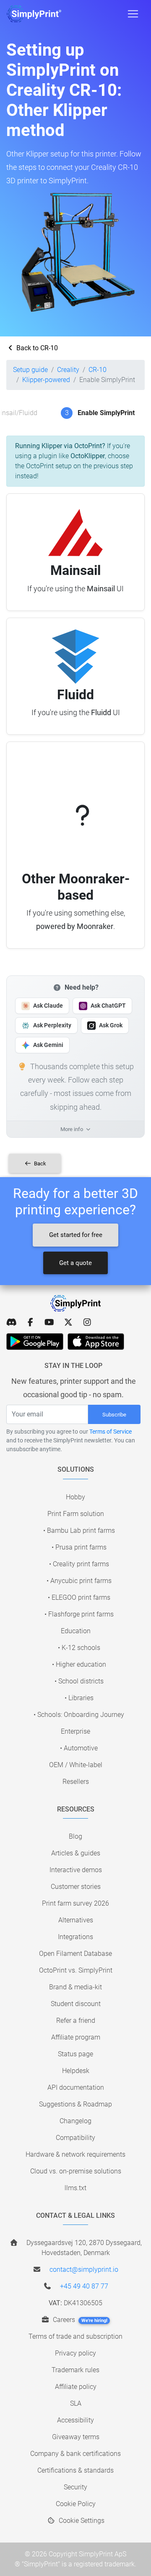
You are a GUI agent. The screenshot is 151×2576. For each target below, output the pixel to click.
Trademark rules (75, 2370)
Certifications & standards (75, 2470)
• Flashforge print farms (79, 1614)
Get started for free (76, 1235)
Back (39, 1164)
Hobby (75, 1497)
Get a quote (75, 1263)
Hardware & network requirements (75, 2154)
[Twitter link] (68, 1322)
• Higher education (79, 1664)
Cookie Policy (76, 2504)
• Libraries (79, 1698)
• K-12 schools (79, 1648)
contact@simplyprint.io (84, 2269)
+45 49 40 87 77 (84, 2286)
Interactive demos (76, 1870)
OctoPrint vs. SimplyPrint (76, 1970)
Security (75, 2487)
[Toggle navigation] (133, 14)
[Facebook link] (30, 1322)
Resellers (76, 1782)
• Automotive (79, 1748)
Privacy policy (75, 2353)
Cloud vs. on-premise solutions (76, 2171)
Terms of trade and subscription (75, 2336)
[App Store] (96, 1342)
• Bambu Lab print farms (79, 1530)
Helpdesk (76, 2071)
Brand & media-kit (75, 1987)
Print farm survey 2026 (75, 1903)
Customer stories (76, 1887)
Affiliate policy (76, 2387)
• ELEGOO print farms (79, 1597)
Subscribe (114, 1415)
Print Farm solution (76, 1514)
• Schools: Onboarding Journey (79, 1715)
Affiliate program (76, 2037)
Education (76, 1631)
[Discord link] (12, 1322)
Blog (75, 1836)
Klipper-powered (46, 380)
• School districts (79, 1681)
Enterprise (75, 1731)
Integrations (75, 1937)
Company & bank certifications (75, 2454)
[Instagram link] (87, 1322)
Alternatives (76, 1920)
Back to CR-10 (36, 348)
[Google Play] (35, 1342)
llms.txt (75, 2188)
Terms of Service (111, 1432)
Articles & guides (76, 1853)
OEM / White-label (76, 1765)
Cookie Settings (81, 2521)
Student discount (76, 2004)
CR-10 (98, 370)
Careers (79, 2320)
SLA (76, 2403)
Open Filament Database (75, 1954)
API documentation (76, 2087)
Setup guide (30, 370)
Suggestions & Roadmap (75, 2104)
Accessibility (75, 2420)
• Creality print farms (79, 1564)
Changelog (75, 2121)
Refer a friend (76, 2021)
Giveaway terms (76, 2437)
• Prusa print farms (79, 1547)
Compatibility (75, 2138)
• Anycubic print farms (79, 1581)
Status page (75, 2054)
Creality (68, 370)
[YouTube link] (49, 1322)
